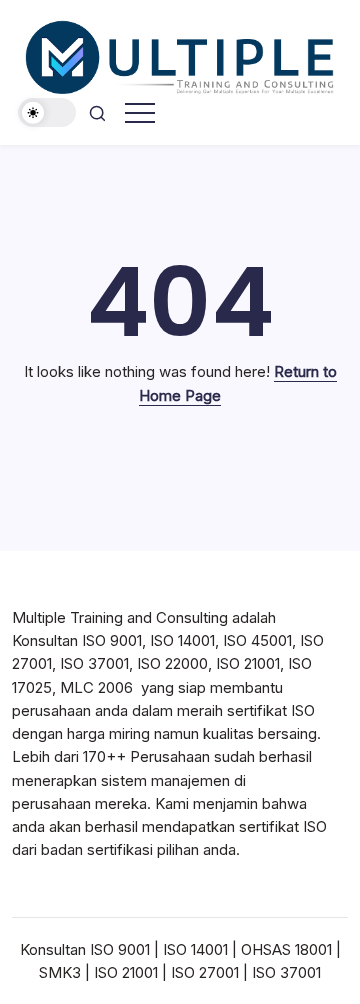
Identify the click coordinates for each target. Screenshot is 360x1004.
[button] (47, 112)
